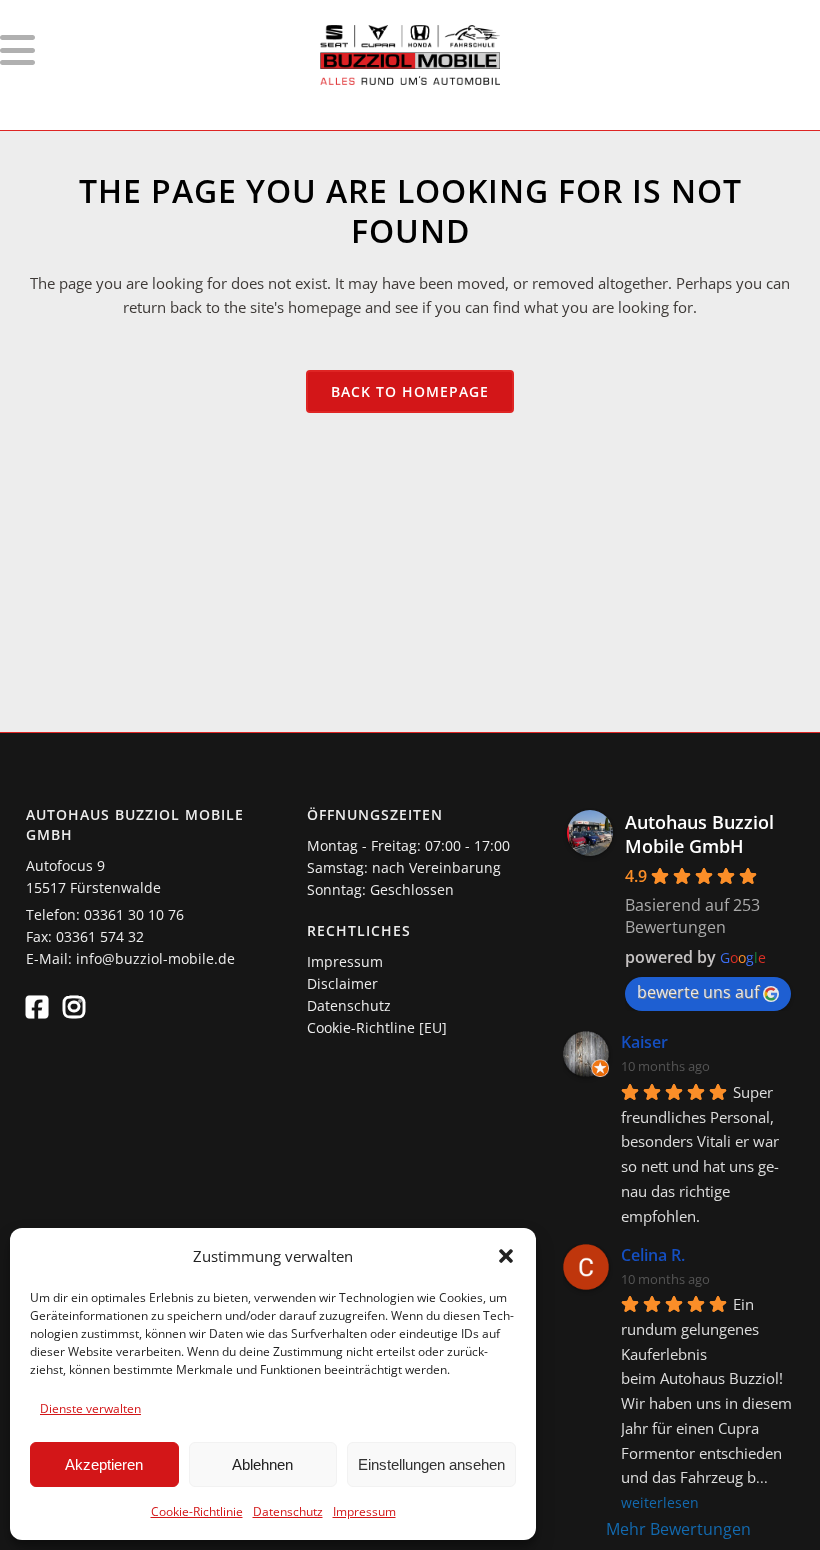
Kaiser (644, 1042)
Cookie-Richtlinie (197, 1511)
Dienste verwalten (90, 1408)
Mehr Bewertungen (678, 1529)
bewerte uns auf (698, 992)
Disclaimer (342, 983)
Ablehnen (262, 1464)
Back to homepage (410, 391)
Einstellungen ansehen (431, 1464)
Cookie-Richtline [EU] (377, 1027)
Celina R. (653, 1255)
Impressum (364, 1511)
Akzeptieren (104, 1464)
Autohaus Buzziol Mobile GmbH (699, 834)
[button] (506, 1256)
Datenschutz (288, 1511)
